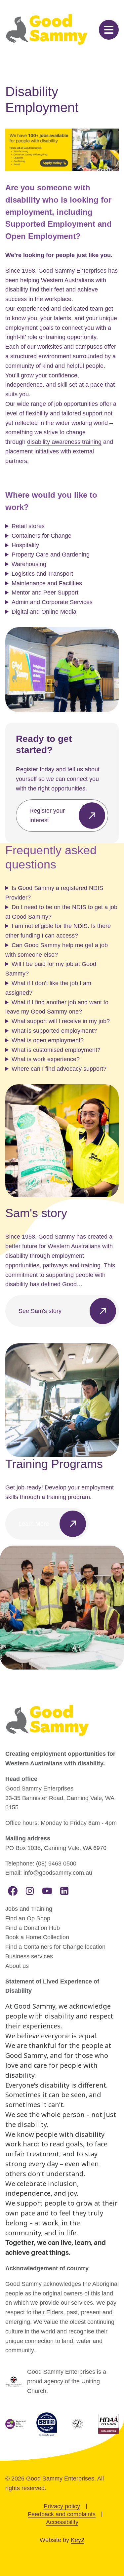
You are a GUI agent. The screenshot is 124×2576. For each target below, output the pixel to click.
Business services (29, 1956)
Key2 (78, 2540)
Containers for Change (41, 536)
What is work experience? (46, 1059)
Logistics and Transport (42, 574)
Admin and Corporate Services (52, 602)
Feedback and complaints (62, 2514)
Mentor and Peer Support (45, 593)
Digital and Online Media (44, 612)
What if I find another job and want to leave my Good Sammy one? (57, 1007)
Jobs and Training (29, 1909)
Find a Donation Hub (33, 1928)
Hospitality (25, 545)
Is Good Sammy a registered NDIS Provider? (54, 893)
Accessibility (62, 2522)
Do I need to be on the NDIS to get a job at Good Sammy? (61, 912)
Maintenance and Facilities (47, 583)
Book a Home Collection (37, 1937)
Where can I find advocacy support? (59, 1069)
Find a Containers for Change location (55, 1947)
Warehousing (29, 564)
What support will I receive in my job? (61, 1021)
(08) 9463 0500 (56, 1864)
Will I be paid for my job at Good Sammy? (51, 969)
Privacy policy (62, 2506)
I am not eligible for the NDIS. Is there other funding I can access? (58, 931)
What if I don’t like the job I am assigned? (48, 988)
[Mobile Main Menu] (109, 30)
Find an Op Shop (28, 1918)
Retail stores (28, 526)
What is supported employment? (54, 1031)
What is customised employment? (56, 1050)
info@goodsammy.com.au (58, 1873)
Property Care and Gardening (51, 555)
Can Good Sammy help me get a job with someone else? (57, 950)
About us (17, 1966)
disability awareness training (64, 442)
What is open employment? (48, 1040)
